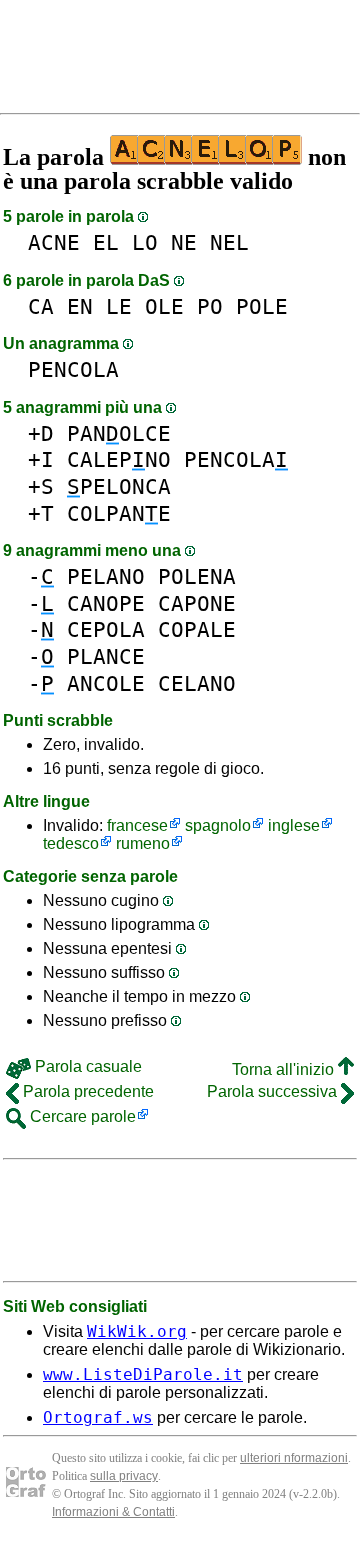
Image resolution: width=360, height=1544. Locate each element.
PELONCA (119, 486)
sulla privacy (124, 1476)
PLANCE (106, 656)
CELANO (197, 683)
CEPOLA (106, 629)
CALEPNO (119, 459)
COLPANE (119, 513)
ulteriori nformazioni (294, 1458)
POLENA (197, 576)
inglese (294, 825)
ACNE (54, 242)
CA (41, 306)
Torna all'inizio (285, 1069)
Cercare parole (81, 1116)
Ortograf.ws (98, 1417)
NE (184, 242)
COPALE (197, 629)
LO (145, 242)
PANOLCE (119, 433)
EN (80, 306)
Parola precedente (86, 1091)
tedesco (71, 843)
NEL (229, 242)
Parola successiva (274, 1091)
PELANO (106, 576)
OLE (164, 306)
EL (106, 242)
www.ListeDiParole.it (143, 1374)
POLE (262, 306)
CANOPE (106, 603)
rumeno (143, 843)
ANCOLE (106, 683)
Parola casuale (86, 1066)
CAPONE (197, 603)
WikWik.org (137, 1331)
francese (137, 825)
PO (210, 306)
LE (119, 306)
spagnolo (218, 825)
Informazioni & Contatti (113, 1512)
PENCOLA (73, 369)
